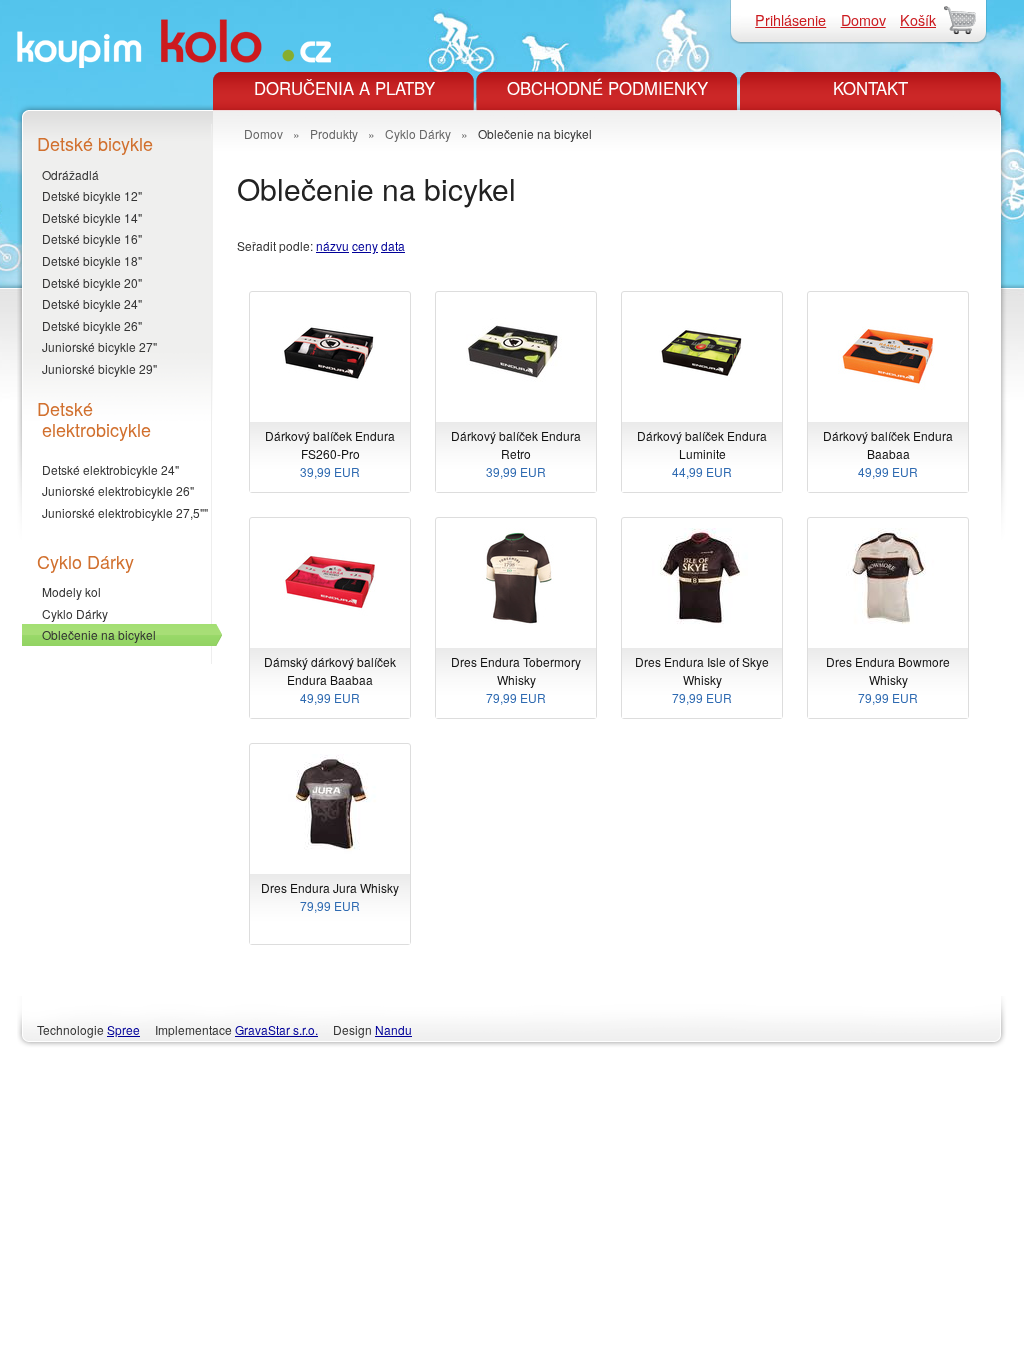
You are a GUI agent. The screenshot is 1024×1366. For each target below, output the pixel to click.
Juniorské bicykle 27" (99, 346)
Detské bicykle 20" (92, 282)
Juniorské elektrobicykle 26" (118, 490)
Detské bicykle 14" (92, 217)
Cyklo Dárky (75, 613)
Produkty (334, 133)
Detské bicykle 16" (92, 238)
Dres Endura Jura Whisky (330, 896)
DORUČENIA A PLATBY (344, 88)
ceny (365, 245)
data (393, 245)
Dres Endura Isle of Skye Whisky (702, 679)
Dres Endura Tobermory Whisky (516, 679)
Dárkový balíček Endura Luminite (702, 453)
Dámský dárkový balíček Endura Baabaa (330, 679)
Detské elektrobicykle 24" (110, 469)
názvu (332, 245)
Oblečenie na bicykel (99, 634)
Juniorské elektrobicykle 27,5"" (125, 512)
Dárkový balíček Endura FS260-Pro (330, 453)
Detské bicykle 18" (92, 260)
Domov (863, 19)
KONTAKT (870, 88)
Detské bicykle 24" (92, 303)
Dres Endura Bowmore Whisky (888, 679)
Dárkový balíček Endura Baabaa (888, 453)
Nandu (393, 1029)
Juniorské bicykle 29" (99, 368)
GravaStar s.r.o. (276, 1029)
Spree (123, 1029)
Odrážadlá (70, 174)
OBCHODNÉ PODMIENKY (607, 88)
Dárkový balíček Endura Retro (516, 453)
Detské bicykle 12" (92, 195)
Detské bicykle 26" (92, 325)
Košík (918, 19)
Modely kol (71, 591)
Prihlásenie (790, 19)
